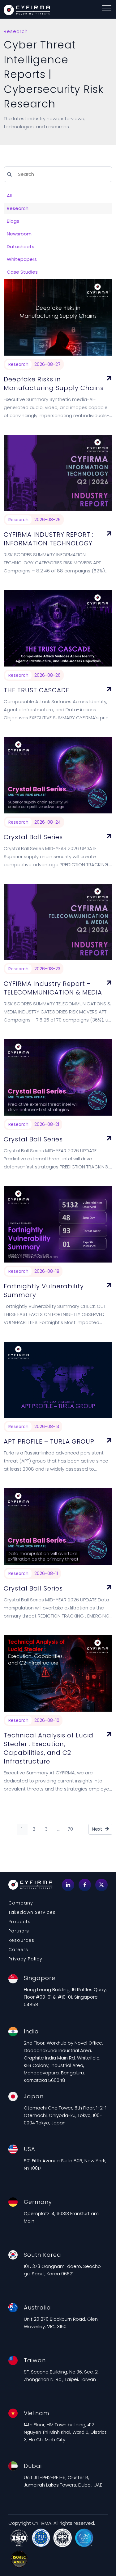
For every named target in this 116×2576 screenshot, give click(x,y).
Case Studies (22, 272)
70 (70, 1829)
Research (18, 208)
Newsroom (19, 234)
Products (19, 1922)
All (9, 196)
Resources (21, 1940)
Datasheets (21, 246)
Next (98, 1829)
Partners (19, 1931)
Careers (18, 1950)
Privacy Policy (25, 1959)
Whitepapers (22, 259)
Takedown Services (32, 1912)
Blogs (13, 221)
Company (21, 1903)
